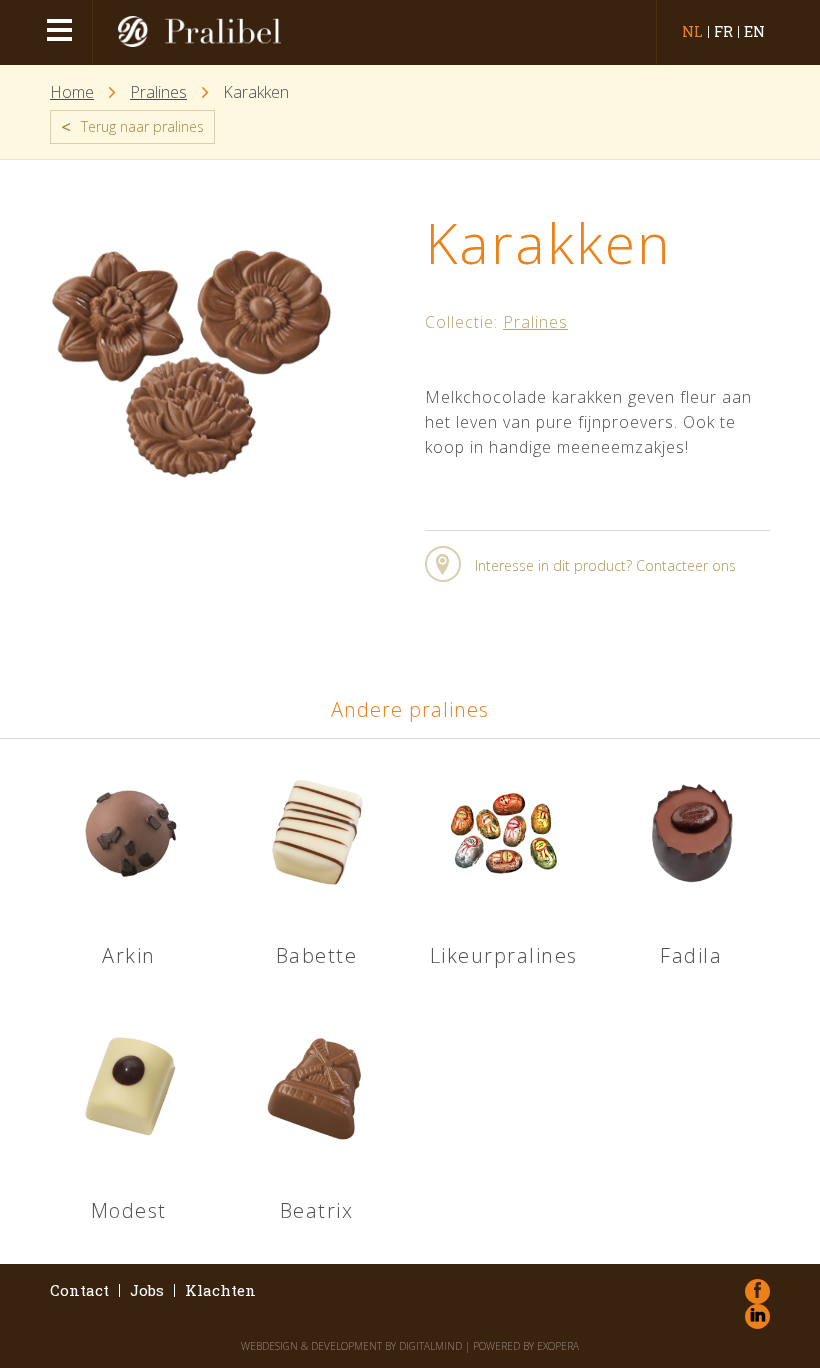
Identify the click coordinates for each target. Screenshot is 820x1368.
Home (72, 92)
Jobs (147, 1290)
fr (723, 32)
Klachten (220, 1290)
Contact (79, 1290)
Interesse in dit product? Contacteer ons (605, 565)
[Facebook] (757, 1291)
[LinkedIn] (757, 1316)
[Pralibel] (193, 32)
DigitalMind (430, 1346)
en (754, 32)
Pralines (158, 92)
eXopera (558, 1346)
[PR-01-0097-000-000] (191, 499)
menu (62, 32)
